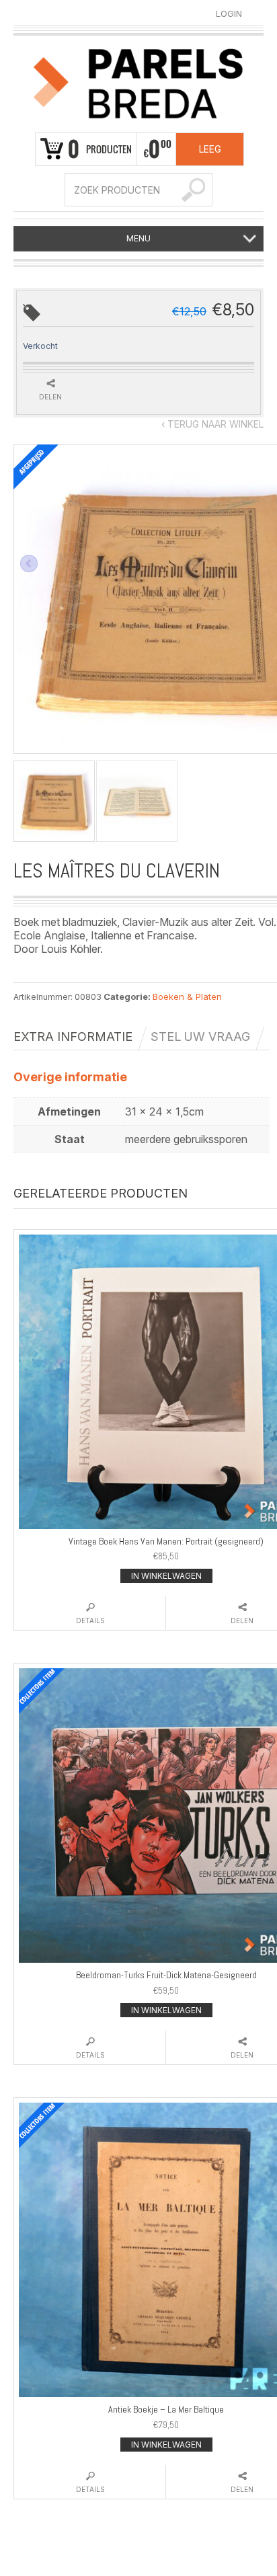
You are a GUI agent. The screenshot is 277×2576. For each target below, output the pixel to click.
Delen (50, 397)
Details (90, 1621)
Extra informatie (73, 1037)
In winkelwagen (166, 1576)
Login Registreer (229, 14)
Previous (29, 563)
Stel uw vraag (200, 1037)
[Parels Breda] (138, 81)
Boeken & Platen (187, 997)
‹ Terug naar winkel (212, 424)
